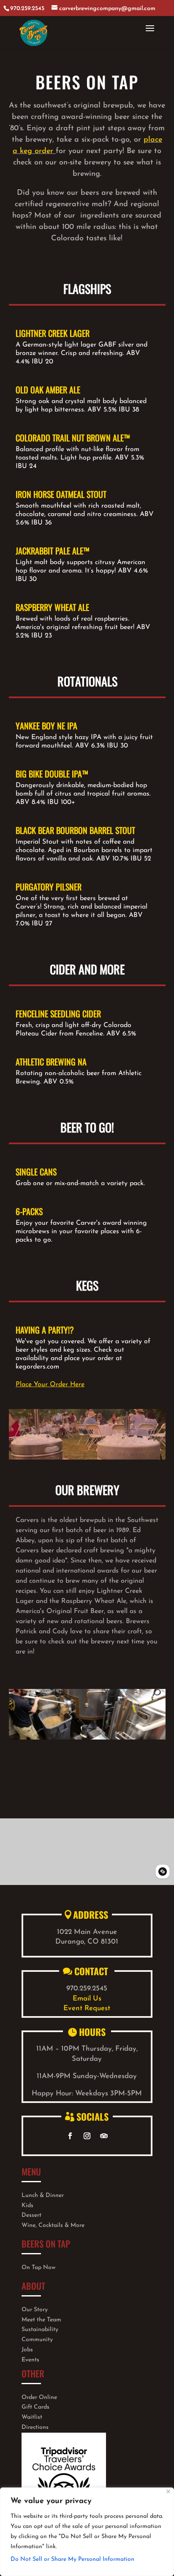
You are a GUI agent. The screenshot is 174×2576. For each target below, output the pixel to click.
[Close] (168, 2491)
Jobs (27, 2350)
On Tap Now (38, 2268)
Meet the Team (41, 2320)
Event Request (87, 2008)
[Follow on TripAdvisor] (104, 2136)
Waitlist (32, 2417)
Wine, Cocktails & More (53, 2225)
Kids (27, 2206)
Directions (35, 2427)
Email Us (87, 1999)
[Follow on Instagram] (87, 2136)
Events (30, 2360)
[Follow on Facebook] (70, 2136)
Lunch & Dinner (43, 2196)
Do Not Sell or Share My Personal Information (72, 2559)
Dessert (31, 2215)
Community (37, 2340)
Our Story (35, 2310)
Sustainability (40, 2330)
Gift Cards (35, 2407)
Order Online (39, 2397)
